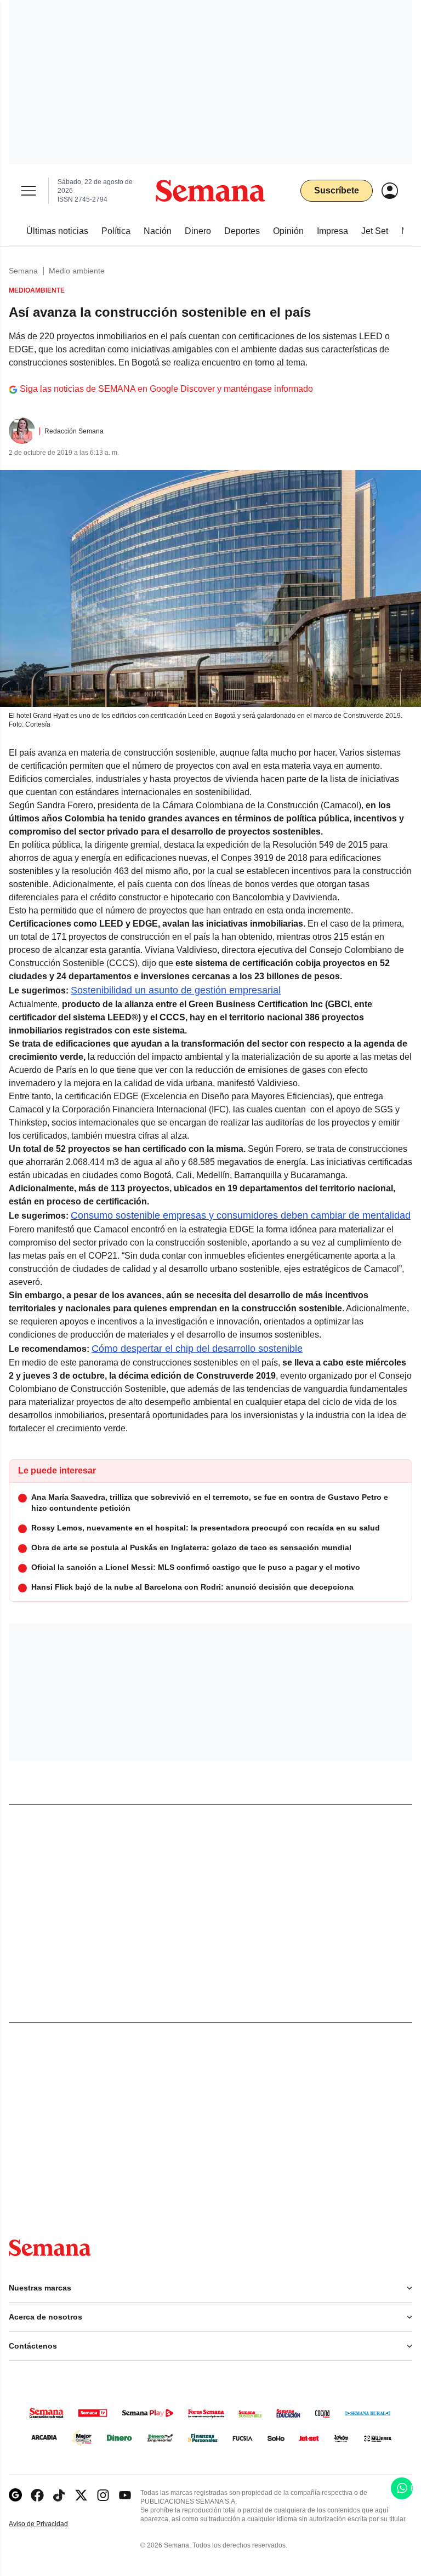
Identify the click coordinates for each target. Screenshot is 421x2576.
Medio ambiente (77, 271)
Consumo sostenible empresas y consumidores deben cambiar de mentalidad (241, 1215)
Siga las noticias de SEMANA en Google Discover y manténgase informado (166, 389)
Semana (23, 271)
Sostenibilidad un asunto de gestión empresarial (176, 990)
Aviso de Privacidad (50, 2524)
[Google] (15, 2495)
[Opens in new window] (37, 2495)
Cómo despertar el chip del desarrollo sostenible (197, 1349)
